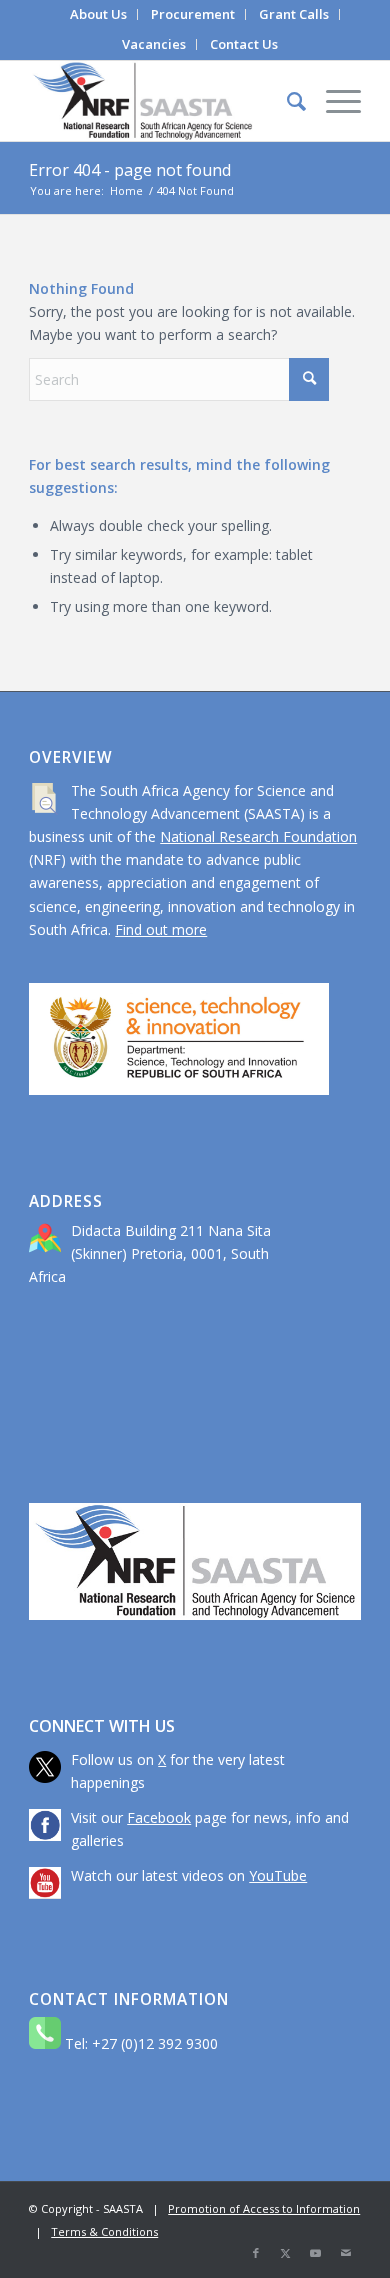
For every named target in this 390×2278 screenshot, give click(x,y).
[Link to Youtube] (316, 2253)
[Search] (286, 101)
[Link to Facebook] (256, 2253)
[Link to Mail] (346, 2253)
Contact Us (244, 44)
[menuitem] (99, 14)
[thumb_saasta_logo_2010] (161, 101)
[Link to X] (286, 2253)
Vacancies (154, 44)
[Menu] (333, 101)
